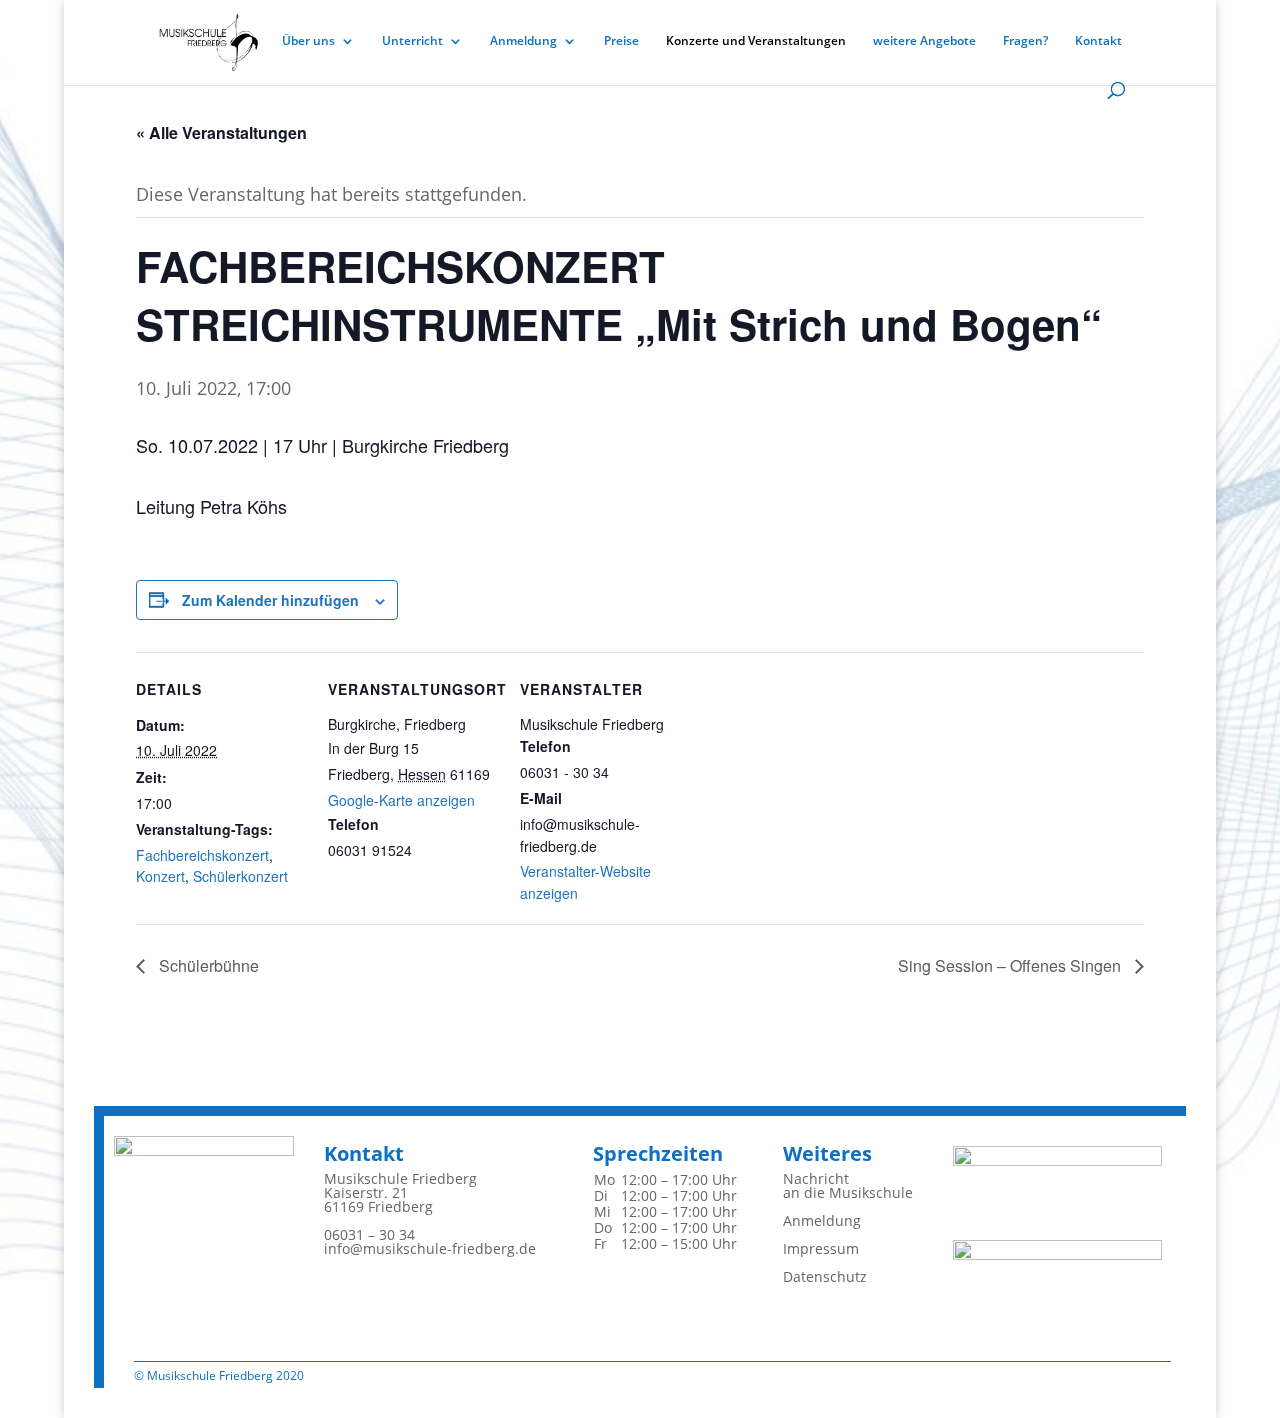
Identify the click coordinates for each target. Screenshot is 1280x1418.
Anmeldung (523, 41)
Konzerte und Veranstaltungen (756, 41)
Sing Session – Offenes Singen (1011, 965)
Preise (621, 41)
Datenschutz (825, 1276)
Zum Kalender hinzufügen (270, 600)
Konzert (160, 876)
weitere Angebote (924, 41)
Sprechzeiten (658, 1153)
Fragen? (1025, 41)
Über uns (308, 41)
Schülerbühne (207, 965)
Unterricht (412, 41)
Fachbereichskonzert (202, 855)
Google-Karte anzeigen (401, 800)
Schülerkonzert (240, 876)
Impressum (821, 1248)
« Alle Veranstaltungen (221, 132)
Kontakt (1098, 41)
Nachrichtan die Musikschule (848, 1185)
